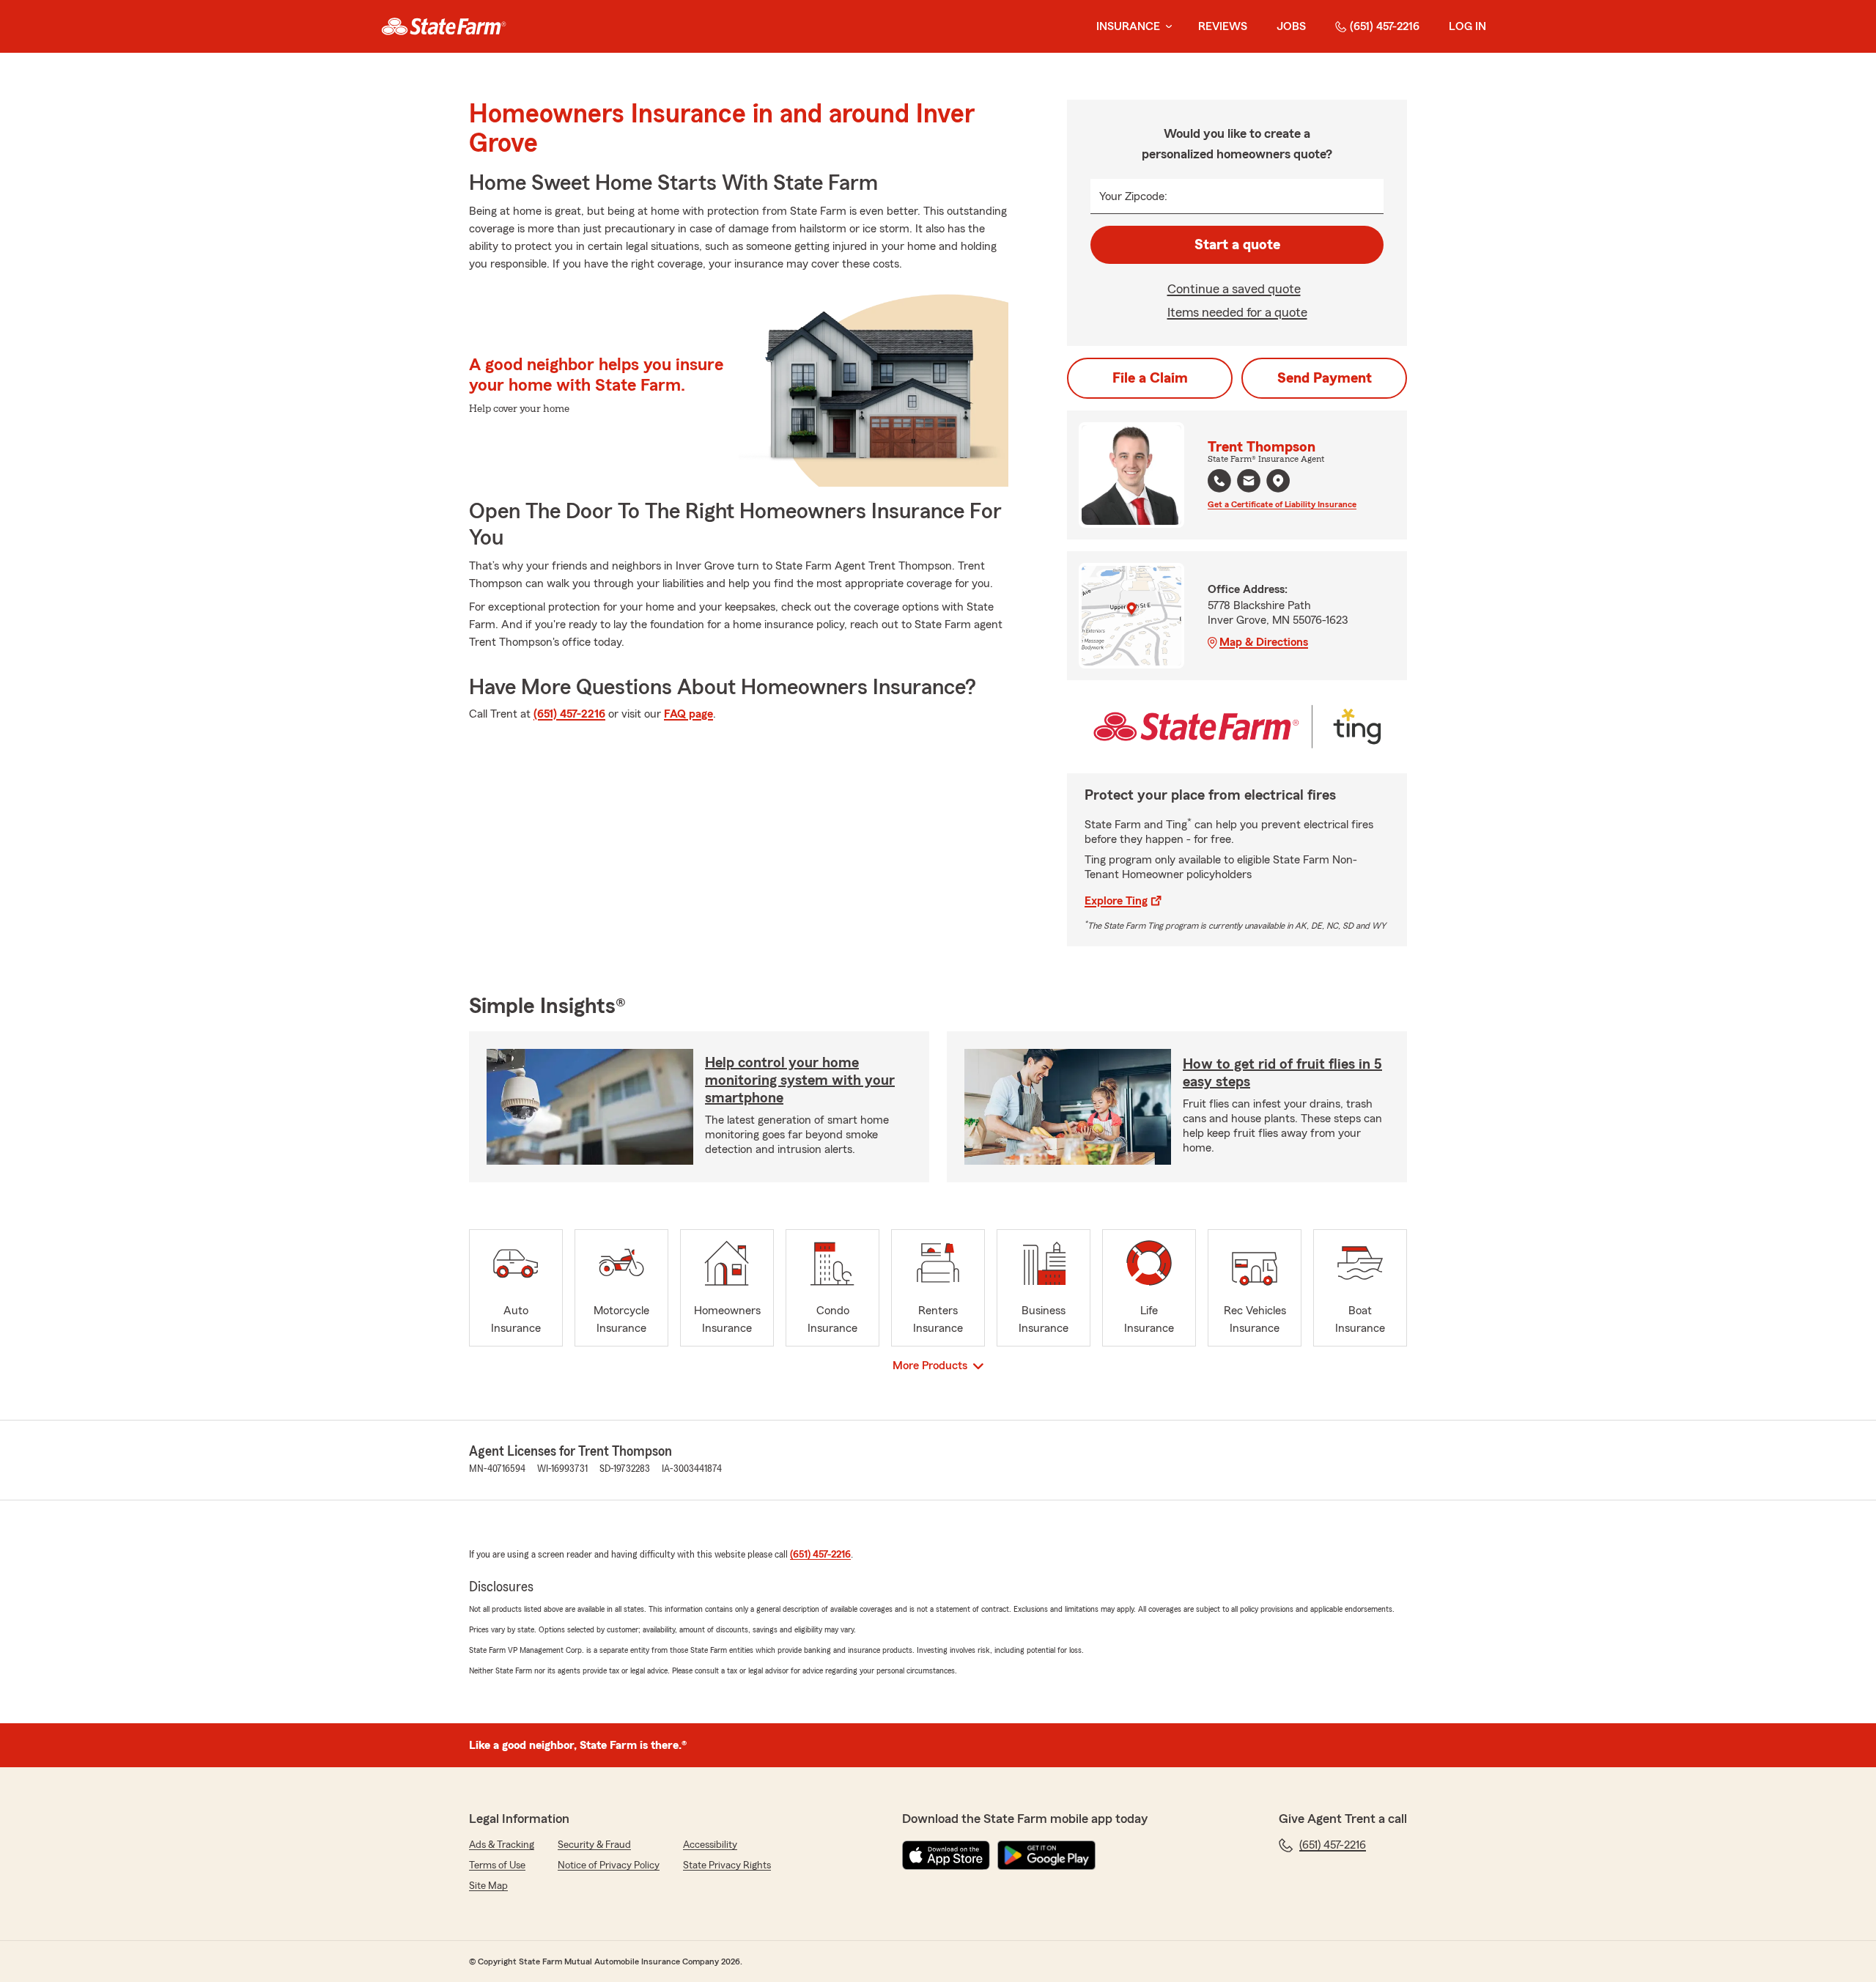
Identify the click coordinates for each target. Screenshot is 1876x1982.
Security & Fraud (594, 1845)
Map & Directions (1264, 642)
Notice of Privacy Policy (609, 1865)
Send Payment (1325, 378)
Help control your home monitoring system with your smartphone (800, 1080)
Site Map (488, 1886)
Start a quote (1237, 245)
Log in (1467, 26)
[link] (444, 26)
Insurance (1128, 26)
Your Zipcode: (1133, 196)
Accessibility (710, 1845)
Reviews (1223, 26)
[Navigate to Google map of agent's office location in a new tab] (1278, 481)
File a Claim (1150, 378)
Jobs (1291, 26)
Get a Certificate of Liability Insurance (1282, 504)
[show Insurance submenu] (1166, 27)
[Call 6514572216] (1219, 481)
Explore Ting (1116, 901)
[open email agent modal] (1249, 483)
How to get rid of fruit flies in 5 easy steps (1282, 1073)
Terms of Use (497, 1865)
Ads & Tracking (502, 1845)
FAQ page (688, 714)
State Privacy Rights (727, 1865)
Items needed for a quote (1237, 312)
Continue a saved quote (1234, 289)
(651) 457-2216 (1385, 26)
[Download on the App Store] (946, 1855)
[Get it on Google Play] (1046, 1855)
